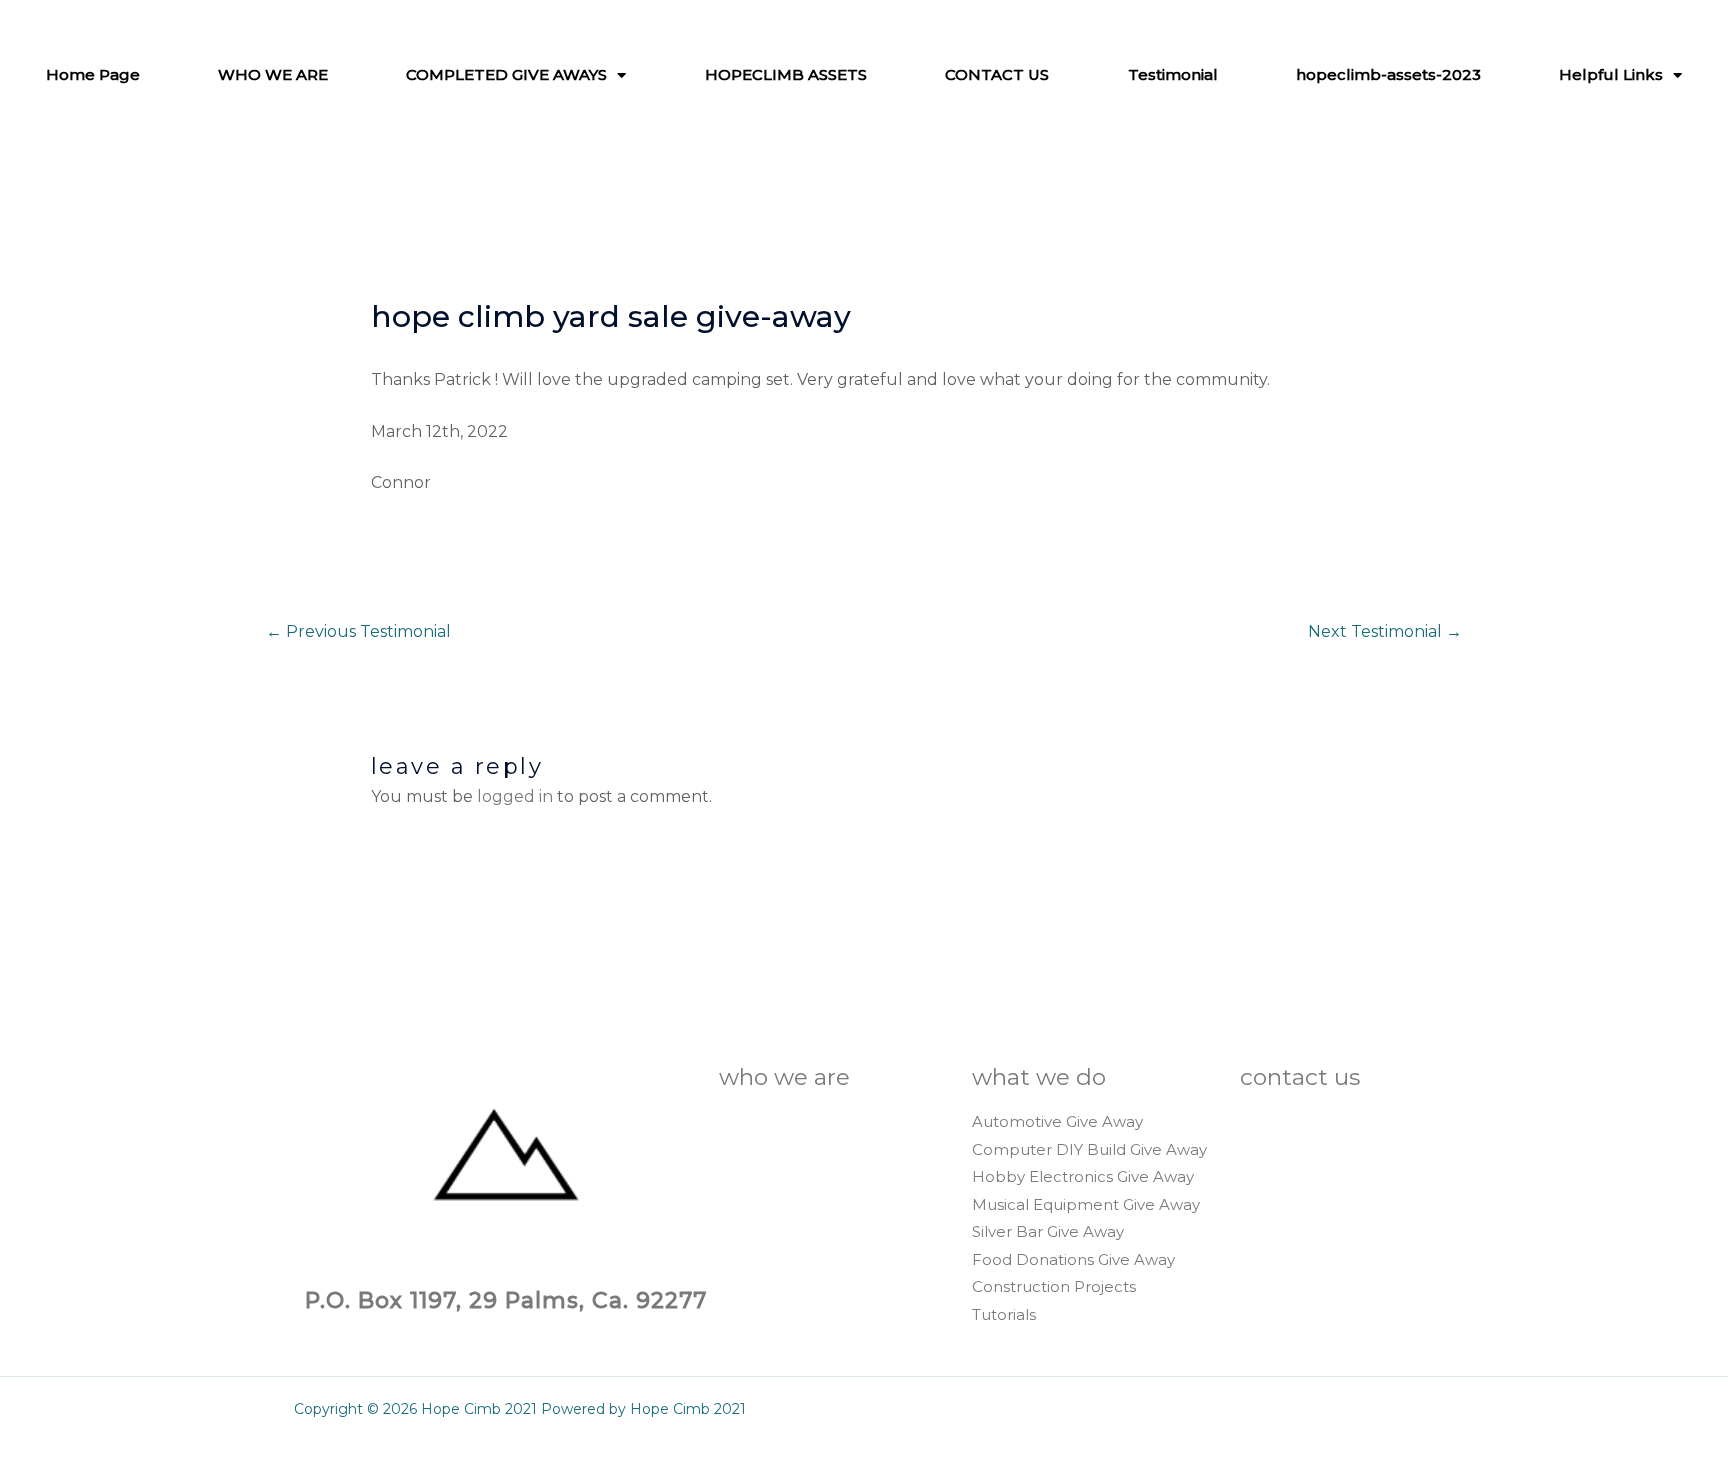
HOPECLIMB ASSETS (786, 74)
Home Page (93, 74)
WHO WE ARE (273, 74)
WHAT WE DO (1039, 1077)
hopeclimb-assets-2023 (1388, 74)
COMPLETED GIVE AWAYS (506, 74)
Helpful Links (1611, 74)
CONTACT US (997, 74)
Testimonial (1173, 74)
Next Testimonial (1385, 631)
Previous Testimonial (358, 631)
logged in (515, 796)
